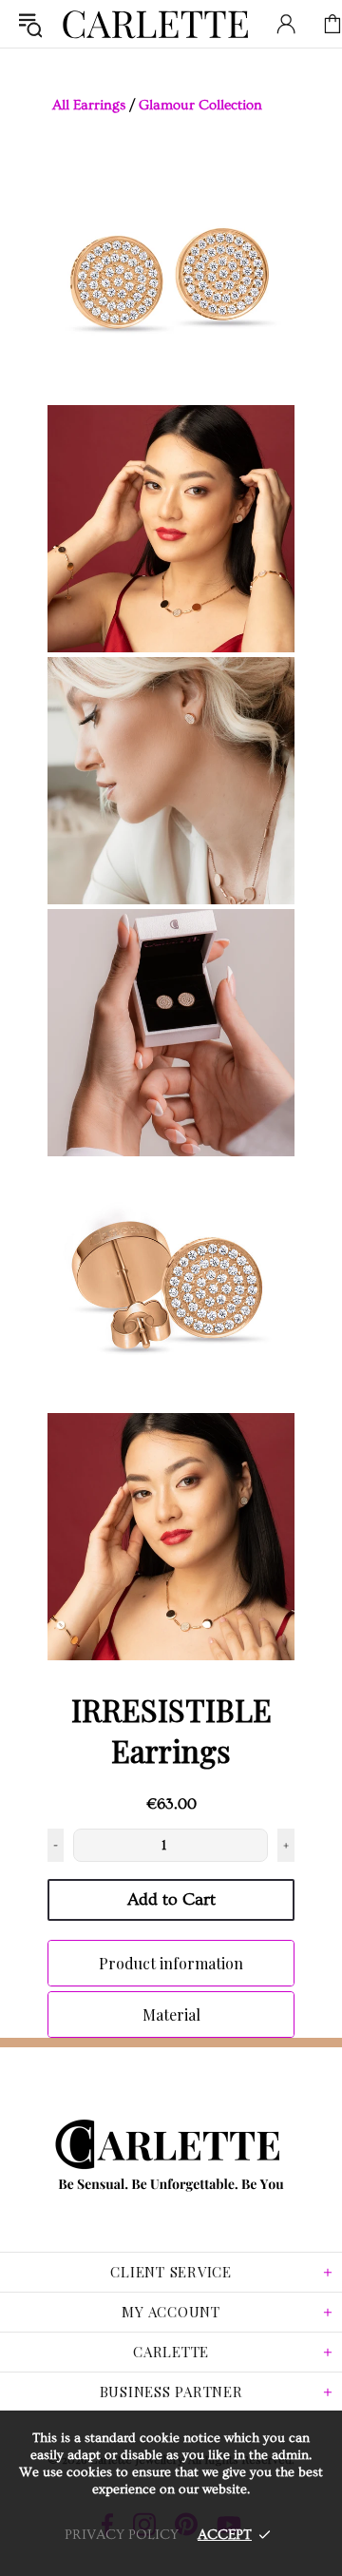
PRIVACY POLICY (122, 2535)
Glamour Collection (200, 105)
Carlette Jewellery (156, 24)
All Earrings (89, 105)
